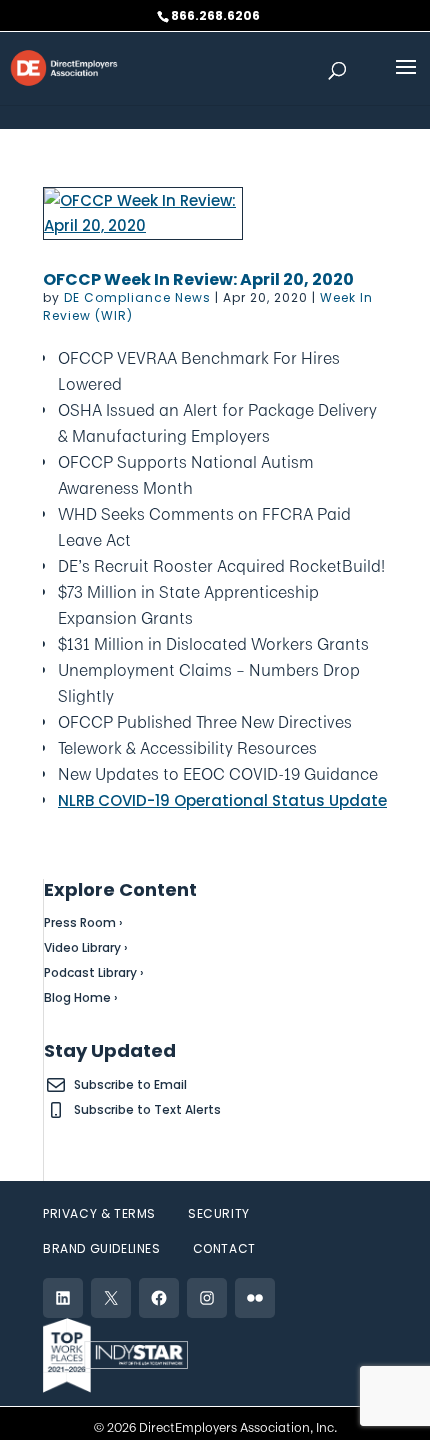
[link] (64, 66)
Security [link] (219, 1213)
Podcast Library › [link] (94, 972)
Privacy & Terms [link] (99, 1213)
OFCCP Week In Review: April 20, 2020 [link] (198, 279)
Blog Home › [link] (81, 997)
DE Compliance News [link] (137, 297)
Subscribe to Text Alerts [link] (147, 1109)
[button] (406, 80)
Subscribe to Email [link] (130, 1084)
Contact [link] (224, 1248)
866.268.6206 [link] (215, 15)
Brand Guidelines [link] (102, 1248)
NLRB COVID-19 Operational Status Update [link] (222, 800)
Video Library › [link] (86, 947)
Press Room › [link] (83, 922)
